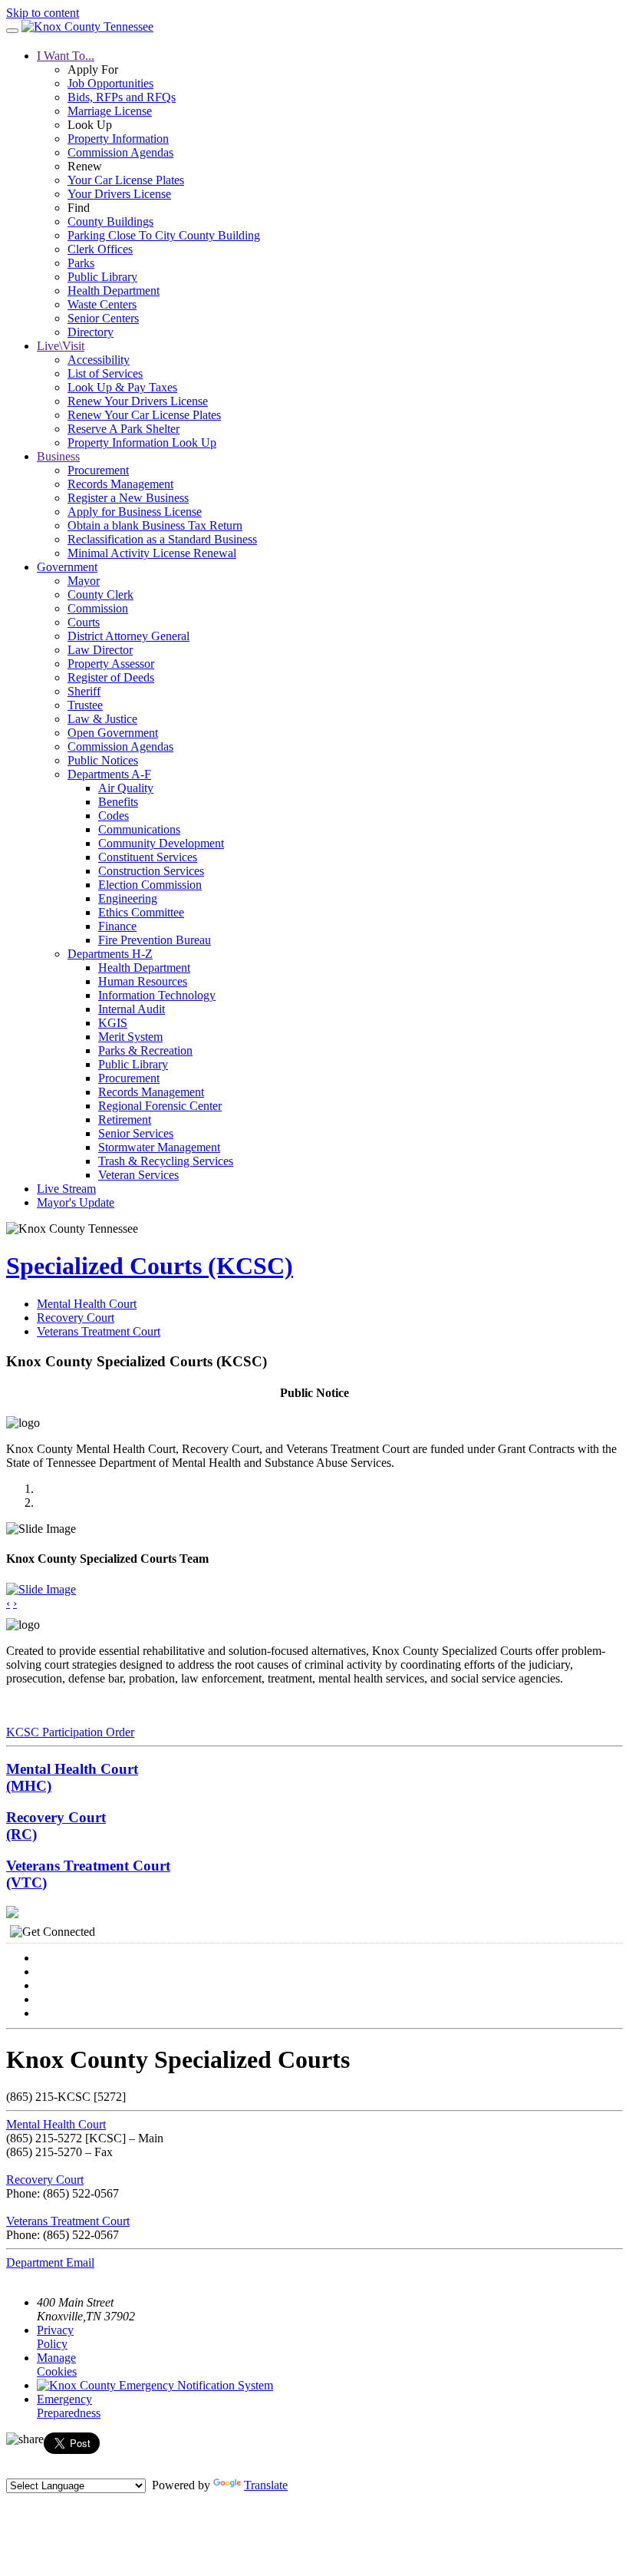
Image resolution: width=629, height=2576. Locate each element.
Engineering (128, 898)
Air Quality (126, 788)
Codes (114, 816)
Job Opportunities (110, 83)
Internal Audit (132, 1009)
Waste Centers (102, 304)
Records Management (120, 484)
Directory (91, 332)
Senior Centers (103, 318)
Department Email (50, 2262)
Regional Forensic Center (160, 1106)
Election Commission (150, 885)
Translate (266, 2485)
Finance (117, 926)
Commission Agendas (120, 152)
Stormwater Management (159, 1147)
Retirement (125, 1120)
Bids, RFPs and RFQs (122, 97)
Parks (81, 263)
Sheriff (84, 691)
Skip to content (43, 13)
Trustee (85, 705)
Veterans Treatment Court (99, 1331)
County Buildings (110, 221)
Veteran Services (138, 1175)
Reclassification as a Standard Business (162, 539)
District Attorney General (128, 636)
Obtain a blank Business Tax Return (155, 525)
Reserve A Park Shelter (123, 429)
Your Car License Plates (126, 180)
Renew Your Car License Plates (144, 415)
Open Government (113, 733)
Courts (84, 622)
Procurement (98, 470)
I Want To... (66, 56)
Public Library (102, 277)
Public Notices (103, 760)
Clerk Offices (100, 249)
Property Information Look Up (142, 443)
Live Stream (66, 1189)
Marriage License (110, 111)
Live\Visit (61, 346)
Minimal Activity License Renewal (152, 553)
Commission (98, 608)
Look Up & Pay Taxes (122, 387)
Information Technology (157, 995)
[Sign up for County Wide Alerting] (155, 2385)
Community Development (161, 843)
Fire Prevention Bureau (155, 940)
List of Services (105, 373)
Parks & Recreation (145, 1050)
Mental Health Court (87, 1304)
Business (58, 456)
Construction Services (151, 871)
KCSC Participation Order (70, 1732)
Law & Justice (102, 719)
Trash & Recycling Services (166, 1161)
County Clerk (100, 594)
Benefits (118, 802)
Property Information (118, 139)
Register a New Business (128, 498)
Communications (139, 829)
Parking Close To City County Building (164, 235)
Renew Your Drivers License (138, 401)
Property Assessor (111, 664)
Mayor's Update (76, 1202)
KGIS (113, 1023)
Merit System (130, 1037)
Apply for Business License (135, 512)
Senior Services (136, 1133)
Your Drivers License (119, 194)
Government (67, 567)
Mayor (84, 581)
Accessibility (99, 360)
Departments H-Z (110, 954)
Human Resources (143, 981)
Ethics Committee (141, 912)
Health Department (114, 291)
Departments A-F (109, 774)
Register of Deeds (111, 677)
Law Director (100, 650)
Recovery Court (76, 1318)
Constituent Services (148, 857)
